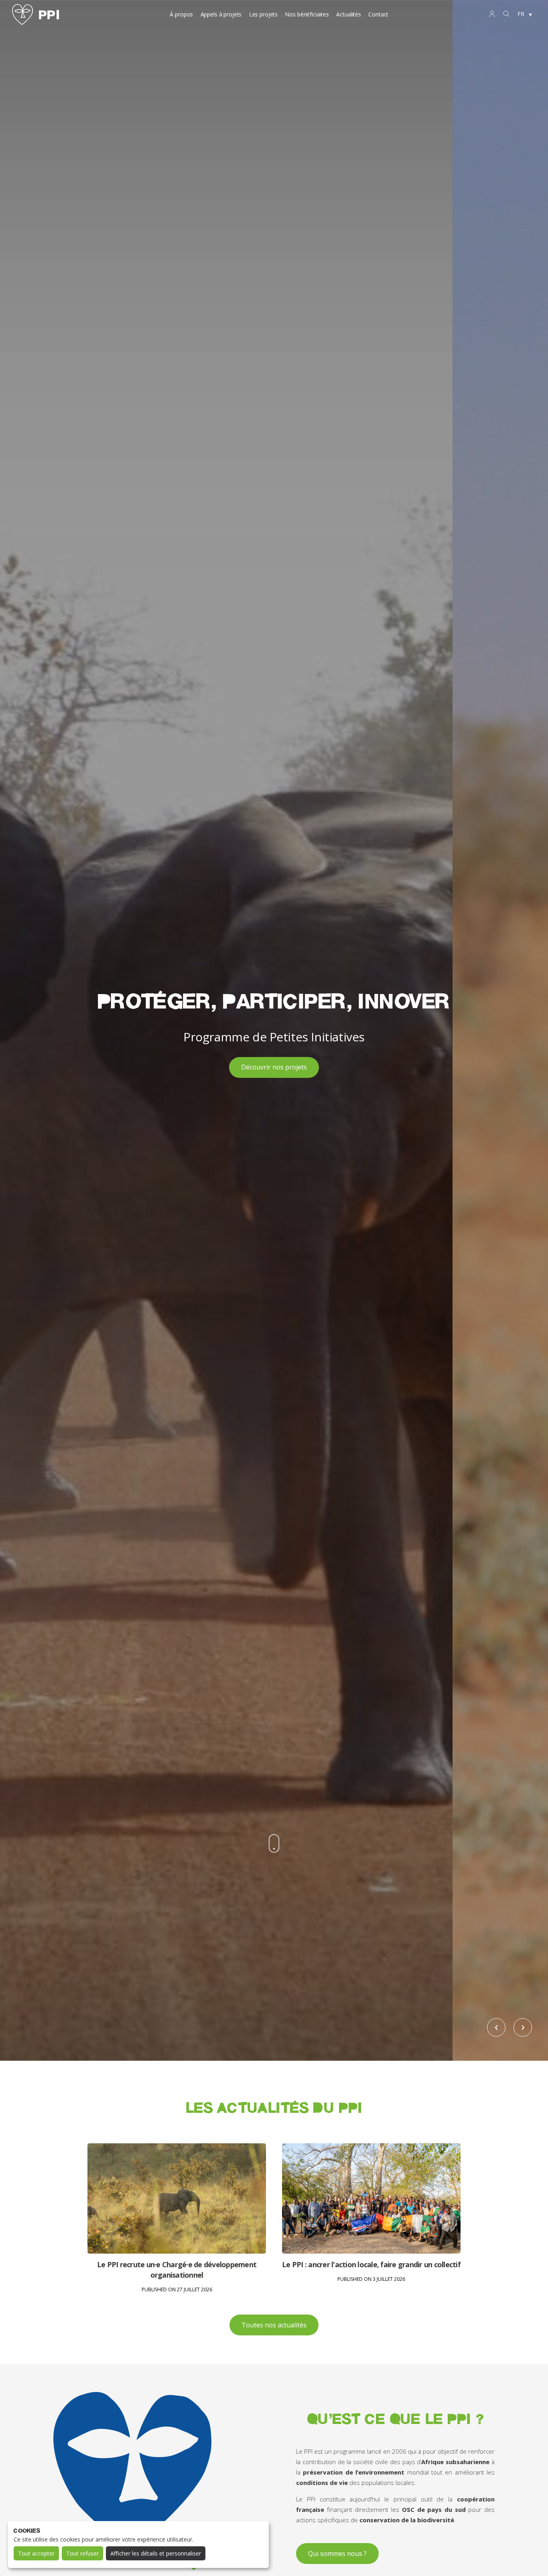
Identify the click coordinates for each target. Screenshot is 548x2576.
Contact (378, 14)
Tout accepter (36, 2553)
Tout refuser (82, 2553)
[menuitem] (525, 14)
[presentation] (496, 2027)
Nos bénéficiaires (307, 14)
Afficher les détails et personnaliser (156, 2553)
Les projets (263, 14)
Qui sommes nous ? (337, 2554)
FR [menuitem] (521, 14)
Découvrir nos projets (274, 1067)
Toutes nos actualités (274, 2325)
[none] (525, 14)
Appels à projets (221, 14)
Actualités (349, 14)
